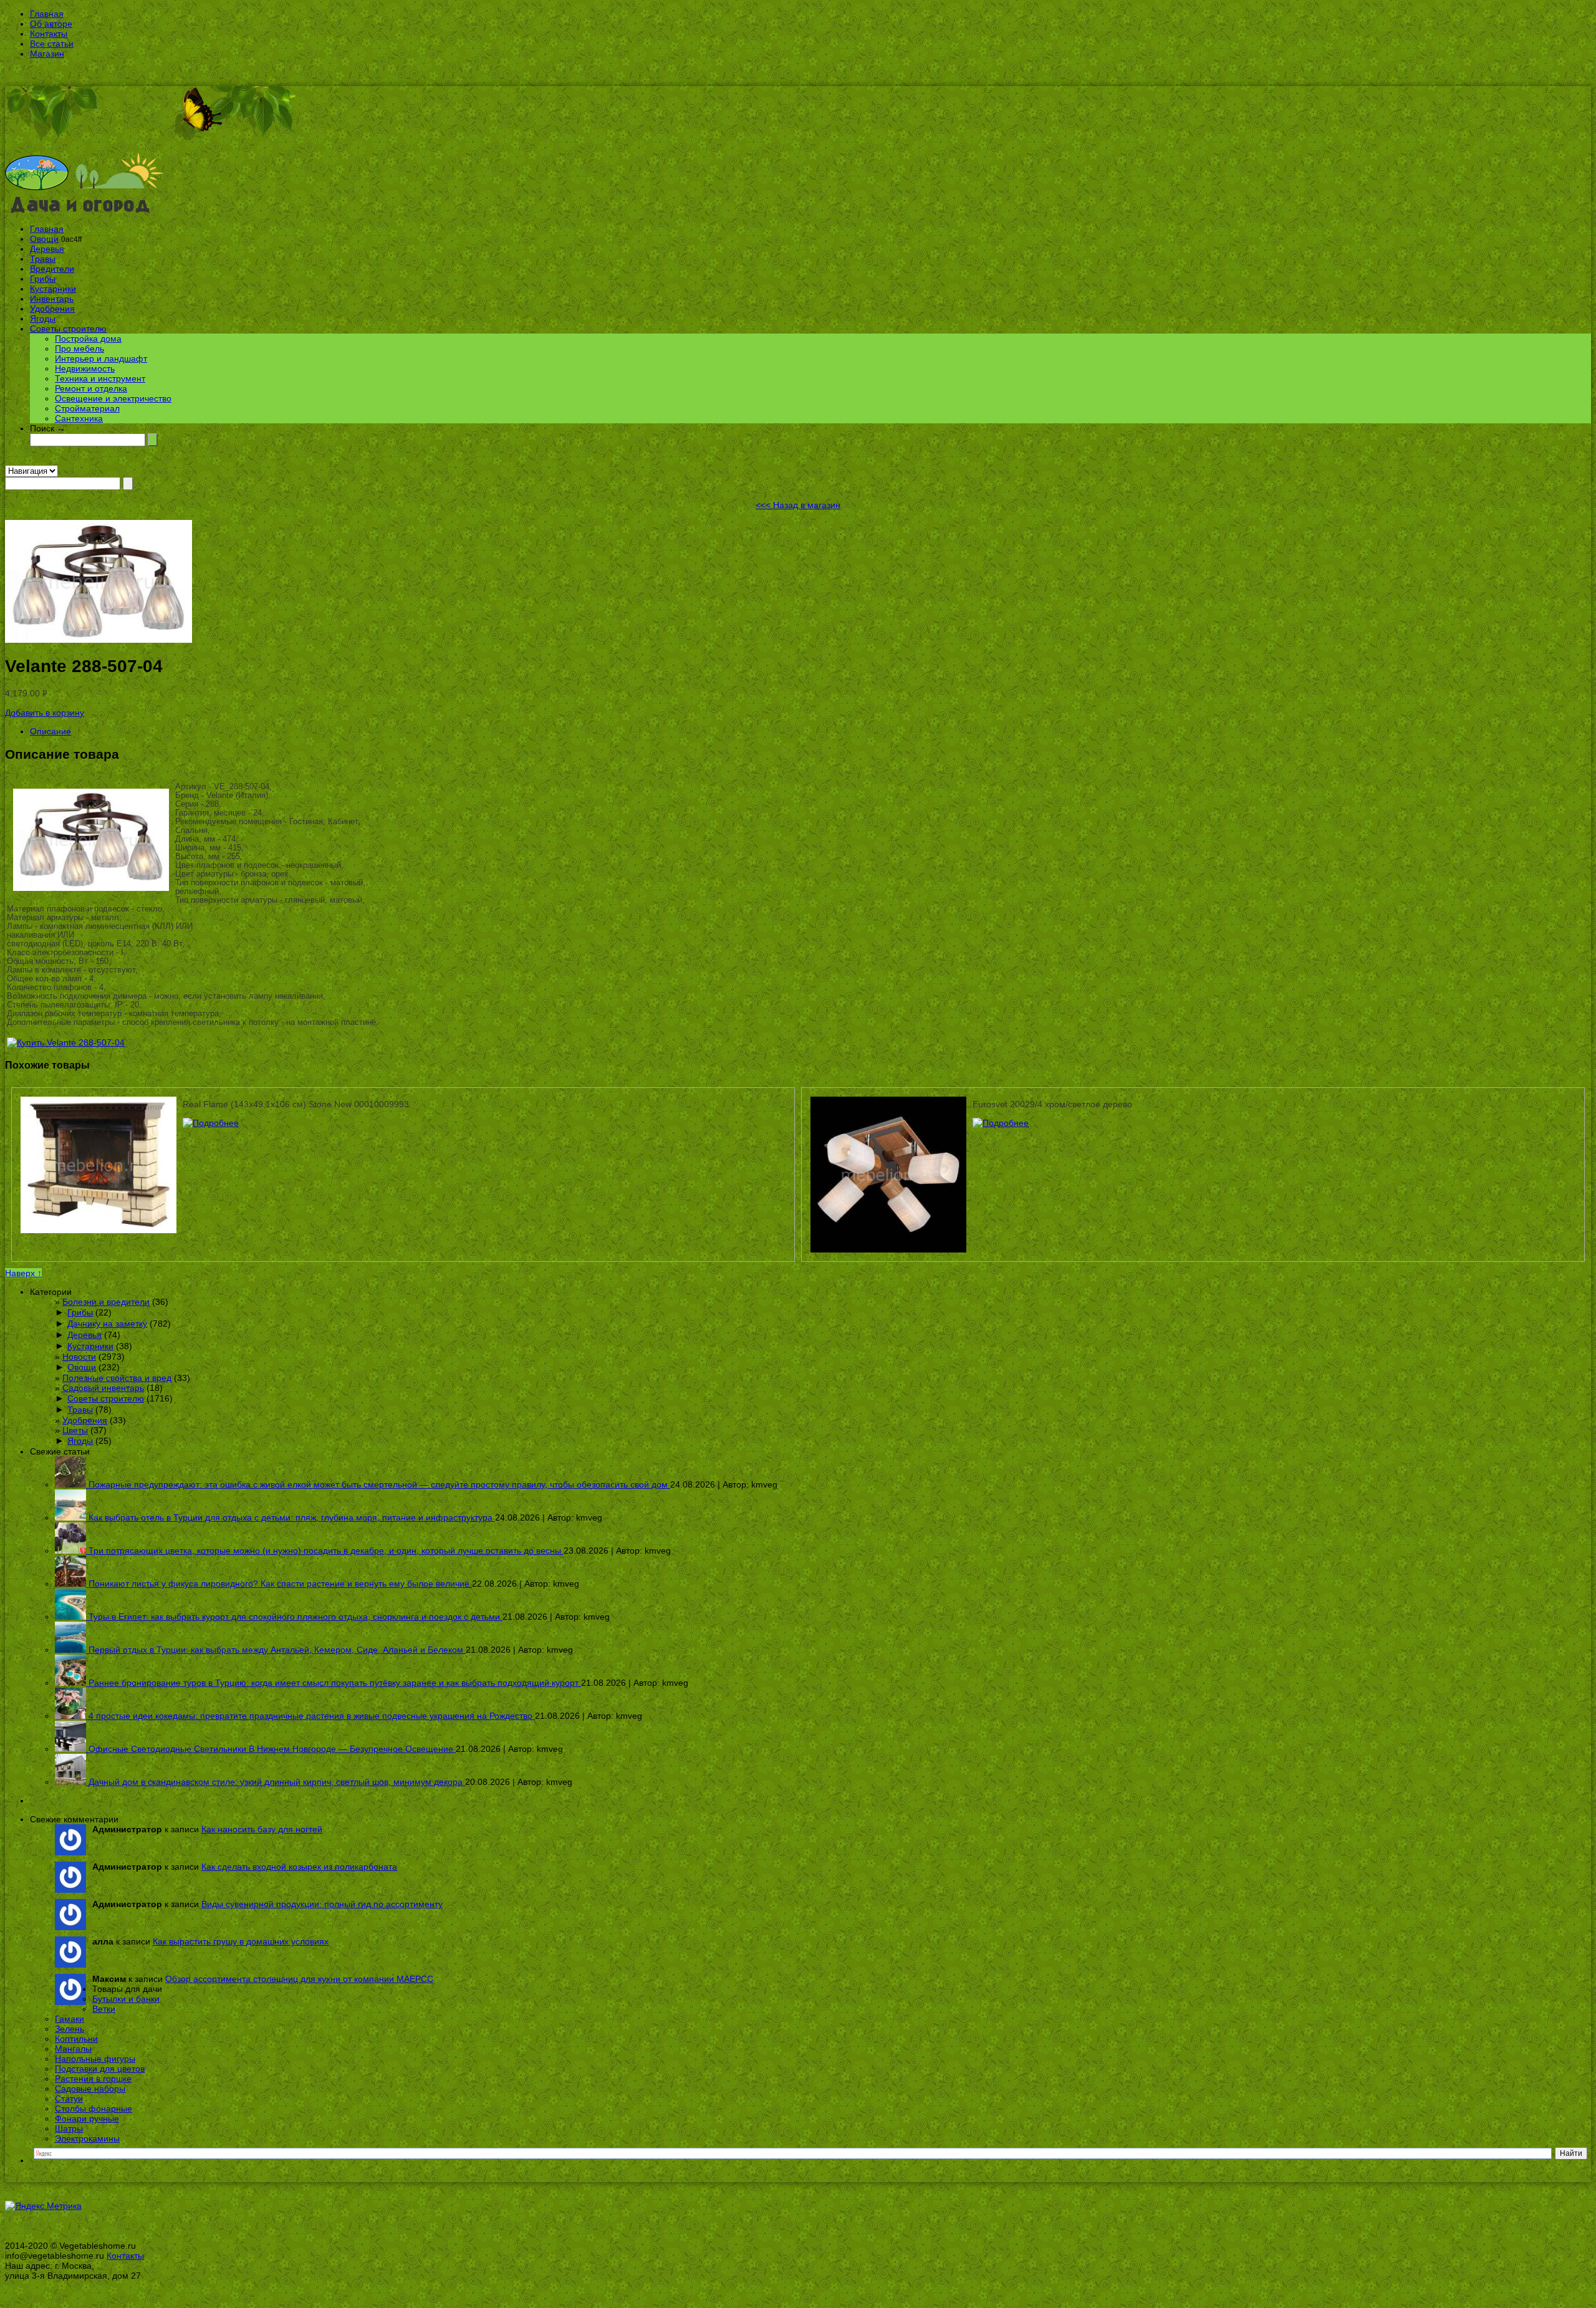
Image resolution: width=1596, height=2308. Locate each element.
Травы (43, 259)
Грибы (43, 279)
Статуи (69, 2099)
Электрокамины (87, 2138)
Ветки (104, 2009)
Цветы (75, 1430)
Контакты (49, 34)
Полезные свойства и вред (117, 1378)
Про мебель (79, 349)
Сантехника (79, 418)
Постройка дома (88, 339)
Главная (47, 14)
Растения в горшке (93, 2079)
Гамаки (70, 2019)
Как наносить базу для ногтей (262, 1829)
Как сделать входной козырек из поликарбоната (299, 1867)
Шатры (69, 2128)
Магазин (47, 54)
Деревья (47, 249)
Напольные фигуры (95, 2059)
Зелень (70, 2029)
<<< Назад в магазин (798, 505)
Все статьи (52, 44)
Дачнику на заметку (107, 1324)
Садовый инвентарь (103, 1388)
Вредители (52, 269)
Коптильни (76, 2039)
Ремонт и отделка (91, 388)
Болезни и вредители (106, 1302)
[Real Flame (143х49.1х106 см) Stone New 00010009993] (211, 1123)
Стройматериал (87, 408)
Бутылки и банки (126, 1999)
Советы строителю (68, 329)
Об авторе (51, 24)
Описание (50, 731)
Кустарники (53, 289)
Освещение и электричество (113, 398)
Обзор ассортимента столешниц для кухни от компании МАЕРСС (299, 1979)
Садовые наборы (90, 2089)
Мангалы (73, 2049)
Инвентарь (52, 299)
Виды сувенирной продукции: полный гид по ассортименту (322, 1904)
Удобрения (52, 309)
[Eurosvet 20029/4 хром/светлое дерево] (1001, 1123)
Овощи (44, 239)
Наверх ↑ (23, 1273)
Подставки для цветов (100, 2069)
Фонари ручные (87, 2118)
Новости (79, 1357)
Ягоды (43, 319)
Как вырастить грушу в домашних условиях (241, 1941)
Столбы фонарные (94, 2108)
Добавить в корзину (45, 713)
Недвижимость (85, 368)
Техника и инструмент (100, 378)
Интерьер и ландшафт (101, 358)
